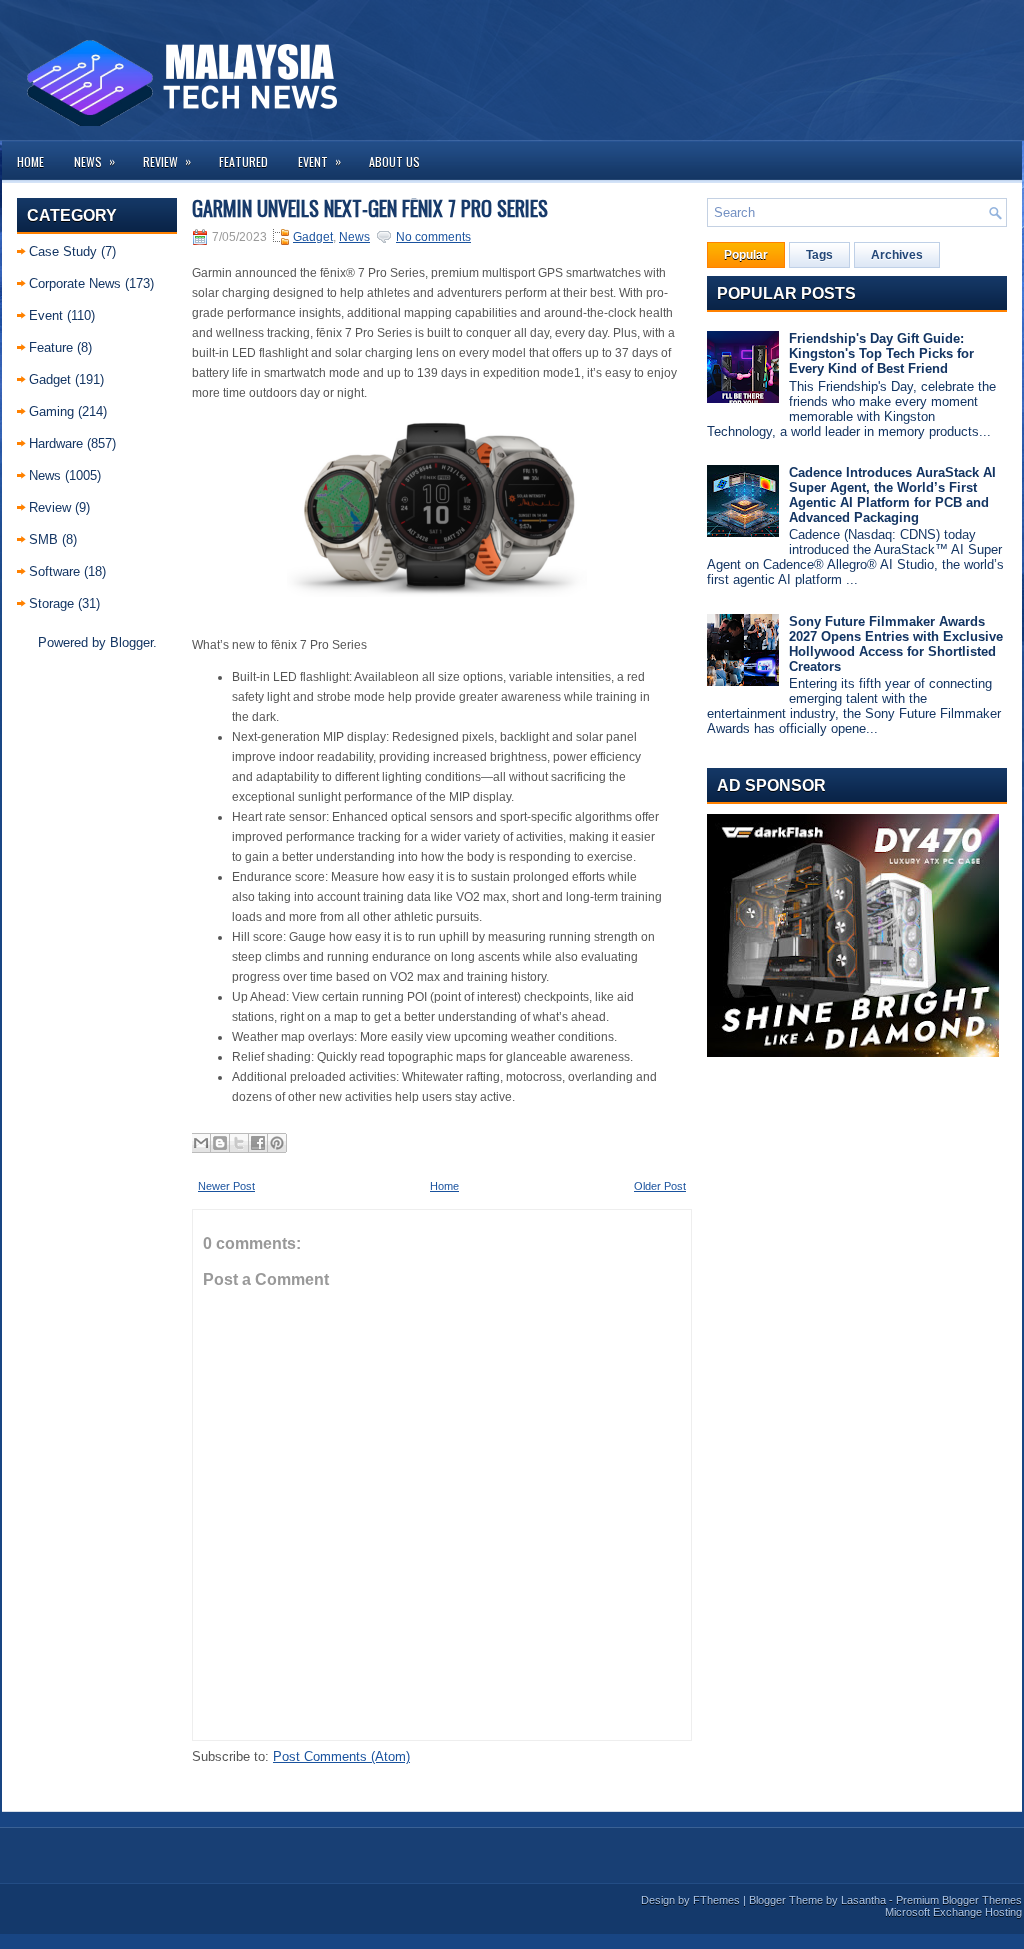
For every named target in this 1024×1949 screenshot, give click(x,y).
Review (167, 161)
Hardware (56, 443)
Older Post (660, 1186)
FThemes (716, 1900)
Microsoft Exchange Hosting (953, 1912)
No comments (433, 237)
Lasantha (863, 1900)
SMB (43, 539)
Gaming (51, 411)
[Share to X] (239, 1143)
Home (30, 161)
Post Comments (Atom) (341, 1756)
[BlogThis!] (220, 1143)
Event (319, 161)
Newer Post (226, 1186)
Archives (897, 255)
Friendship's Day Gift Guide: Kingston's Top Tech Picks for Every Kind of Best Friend (881, 353)
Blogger (131, 642)
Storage (51, 603)
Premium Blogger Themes (959, 1900)
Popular (746, 255)
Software (54, 571)
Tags (819, 255)
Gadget (50, 379)
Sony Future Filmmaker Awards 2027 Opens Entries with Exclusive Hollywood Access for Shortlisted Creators (896, 644)
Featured (243, 161)
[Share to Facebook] (258, 1143)
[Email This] (201, 1143)
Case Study (63, 251)
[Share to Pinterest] (277, 1143)
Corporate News (75, 283)
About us (394, 161)
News (94, 161)
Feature (51, 347)
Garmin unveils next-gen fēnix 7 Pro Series (370, 208)
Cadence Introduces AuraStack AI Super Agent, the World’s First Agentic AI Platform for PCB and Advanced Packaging (892, 495)
